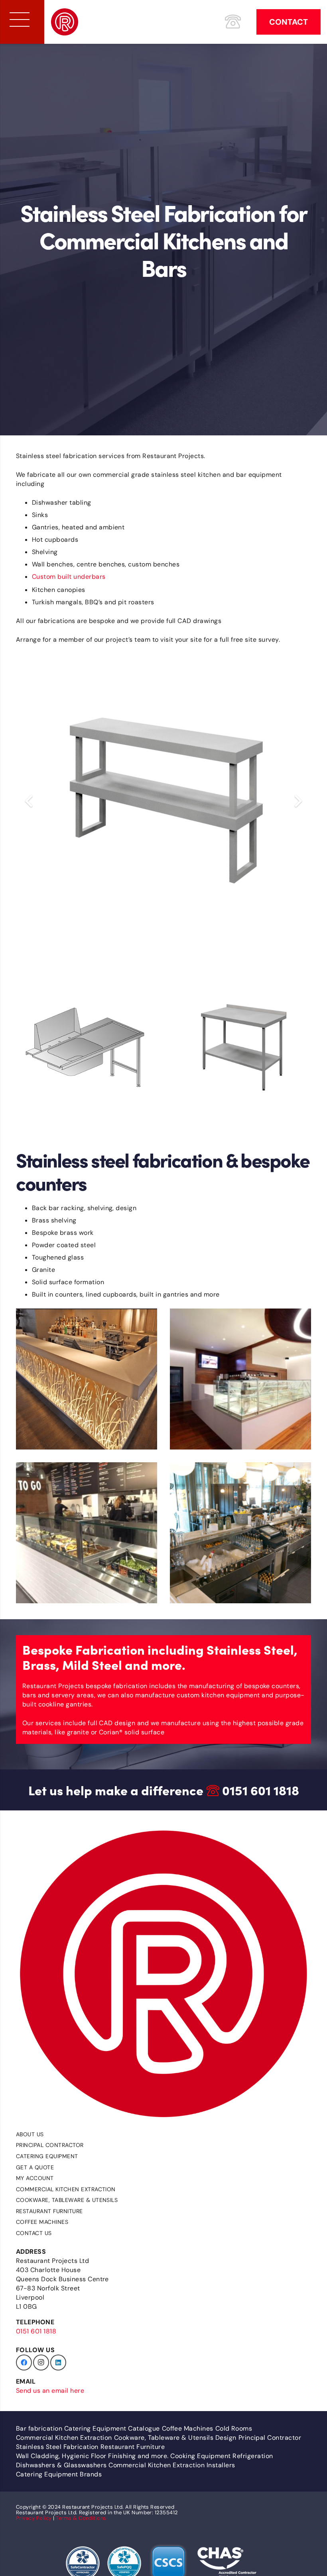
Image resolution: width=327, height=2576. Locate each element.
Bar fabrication (39, 2428)
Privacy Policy (34, 2518)
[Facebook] (24, 2362)
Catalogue (144, 2428)
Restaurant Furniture (49, 2211)
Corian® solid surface (132, 1732)
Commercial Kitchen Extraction (66, 2189)
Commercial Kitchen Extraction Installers (172, 2465)
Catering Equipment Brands (59, 2474)
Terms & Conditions (81, 2518)
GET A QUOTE (35, 2167)
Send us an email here (50, 2391)
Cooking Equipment (200, 2456)
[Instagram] (41, 2362)
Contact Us (34, 2233)
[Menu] (20, 20)
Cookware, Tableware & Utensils (67, 2200)
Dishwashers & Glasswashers (61, 2465)
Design (226, 2438)
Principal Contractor (50, 2145)
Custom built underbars (69, 577)
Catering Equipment (47, 2156)
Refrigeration (253, 2456)
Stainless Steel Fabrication (57, 2447)
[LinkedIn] (58, 2362)
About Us (30, 2134)
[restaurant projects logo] (65, 22)
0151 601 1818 (261, 1790)
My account (35, 2178)
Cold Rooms (234, 2428)
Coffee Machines (42, 2222)
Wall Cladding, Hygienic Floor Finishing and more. (92, 2456)
